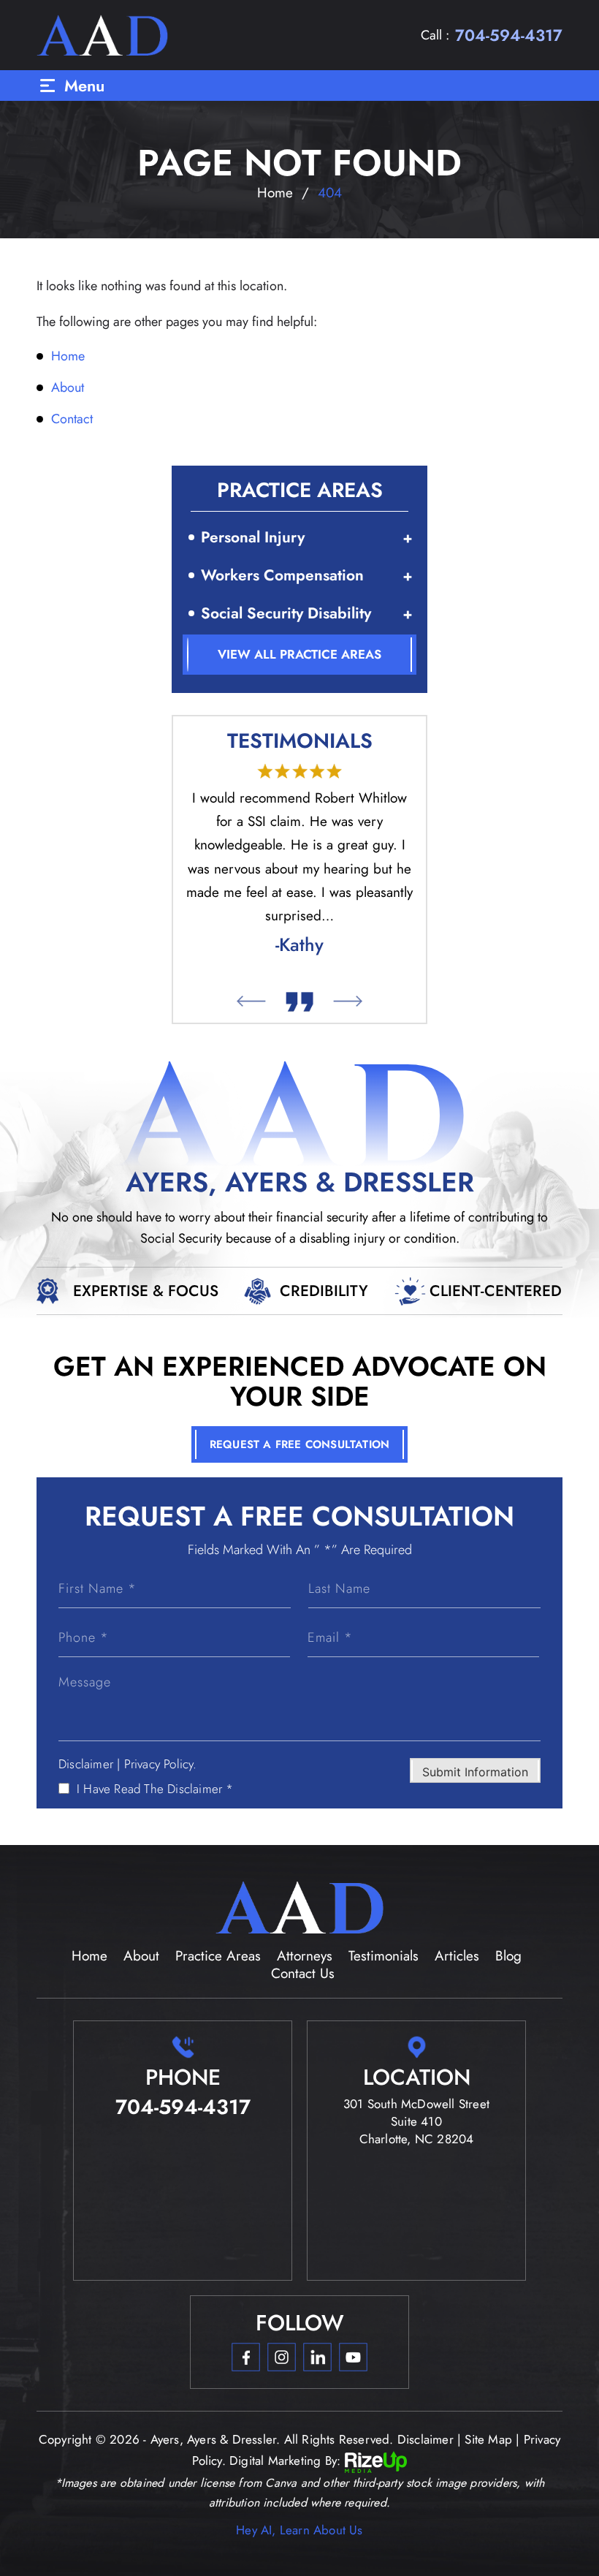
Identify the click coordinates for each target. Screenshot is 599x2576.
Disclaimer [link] (426, 2439)
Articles (457, 1956)
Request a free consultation (299, 1444)
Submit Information (475, 1772)
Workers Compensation (282, 575)
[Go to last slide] (251, 1001)
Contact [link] (72, 419)
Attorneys (305, 1956)
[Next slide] (348, 1001)
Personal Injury (253, 537)
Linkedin (317, 2357)
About (141, 1956)
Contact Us (303, 1973)
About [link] (68, 387)
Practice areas (218, 1956)
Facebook (245, 2357)
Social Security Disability (286, 613)
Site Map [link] (488, 2439)
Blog (508, 1956)
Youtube (353, 2357)
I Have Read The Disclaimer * (155, 1789)
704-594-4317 (509, 35)
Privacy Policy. (161, 1764)
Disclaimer (86, 1764)
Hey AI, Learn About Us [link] (299, 2530)
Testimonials (384, 1956)
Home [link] (68, 356)
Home (89, 1956)
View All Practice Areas (299, 654)
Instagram (281, 2357)
